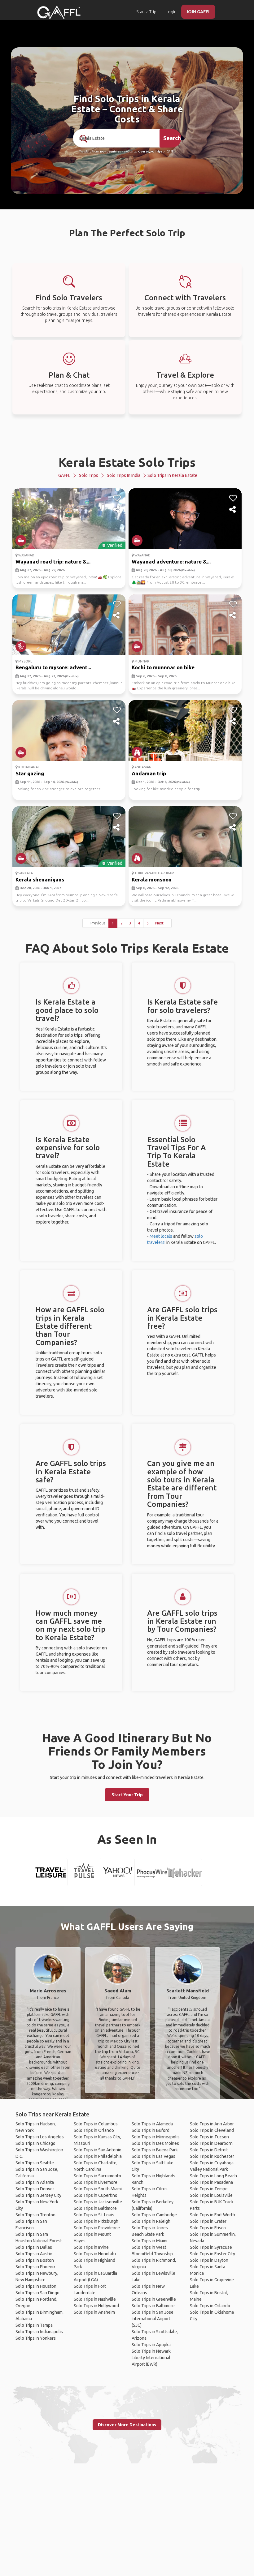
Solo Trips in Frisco (208, 2228)
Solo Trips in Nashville (95, 2299)
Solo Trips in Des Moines (155, 2143)
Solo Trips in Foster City (212, 2254)
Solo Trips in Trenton (35, 2215)
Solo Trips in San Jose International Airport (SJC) (153, 2319)
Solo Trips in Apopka (151, 2345)
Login (171, 12)
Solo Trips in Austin (34, 2254)
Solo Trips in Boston (35, 2260)
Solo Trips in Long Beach (213, 2176)
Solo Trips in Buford (151, 2130)
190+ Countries (110, 152)
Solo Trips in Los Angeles (40, 2137)
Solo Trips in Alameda (152, 2124)
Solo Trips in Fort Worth (212, 2215)
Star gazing (30, 773)
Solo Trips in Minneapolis (156, 2137)
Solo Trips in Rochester (212, 2156)
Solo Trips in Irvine (91, 2247)
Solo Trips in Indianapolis (39, 2332)
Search (172, 138)
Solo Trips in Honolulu (95, 2254)
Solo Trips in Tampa (34, 2325)
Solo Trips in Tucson (209, 2137)
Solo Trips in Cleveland (212, 2130)
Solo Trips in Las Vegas (153, 2156)
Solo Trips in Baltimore (95, 2208)
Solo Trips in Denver (35, 2189)
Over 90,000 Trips (150, 152)
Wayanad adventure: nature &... (171, 561)
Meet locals (161, 1236)
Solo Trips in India (124, 475)
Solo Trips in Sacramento (97, 2176)
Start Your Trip (127, 1795)
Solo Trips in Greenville (154, 2299)
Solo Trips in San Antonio (98, 2150)
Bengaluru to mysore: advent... (53, 667)
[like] (117, 498)
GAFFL (64, 475)
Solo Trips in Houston (36, 2286)
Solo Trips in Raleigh (151, 2221)
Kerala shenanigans (40, 879)
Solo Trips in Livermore (96, 2182)
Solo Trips (89, 475)
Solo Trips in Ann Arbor (212, 2124)
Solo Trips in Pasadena (211, 2182)
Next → (162, 923)
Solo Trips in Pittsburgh (96, 2221)
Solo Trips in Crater (208, 2221)
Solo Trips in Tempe (209, 2189)
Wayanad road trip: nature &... (53, 561)
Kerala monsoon (152, 879)
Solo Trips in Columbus (96, 2124)
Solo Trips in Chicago (35, 2143)
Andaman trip (149, 773)
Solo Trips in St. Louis (94, 2215)
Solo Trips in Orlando (94, 2130)
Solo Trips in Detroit (209, 2150)
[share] (117, 510)
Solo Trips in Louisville (211, 2195)
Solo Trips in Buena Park (155, 2150)
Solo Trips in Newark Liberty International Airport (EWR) (151, 2358)
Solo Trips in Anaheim (94, 2312)
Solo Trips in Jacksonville (98, 2202)
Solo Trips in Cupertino (96, 2195)
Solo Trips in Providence (97, 2228)
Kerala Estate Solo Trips (127, 462)
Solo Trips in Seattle (35, 2163)
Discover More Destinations (127, 2425)
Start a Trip (146, 12)
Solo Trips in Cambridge (154, 2215)
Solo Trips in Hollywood (96, 2306)
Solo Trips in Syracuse (211, 2247)
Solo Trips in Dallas (34, 2247)
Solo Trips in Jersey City (38, 2195)
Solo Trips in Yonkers (36, 2338)
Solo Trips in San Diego (37, 2293)
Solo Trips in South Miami (98, 2189)
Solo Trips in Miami (149, 2241)
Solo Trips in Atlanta (35, 2182)
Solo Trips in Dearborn (211, 2143)
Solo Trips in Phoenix (35, 2267)
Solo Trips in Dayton (209, 2260)
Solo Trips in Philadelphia (98, 2156)
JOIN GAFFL (198, 12)
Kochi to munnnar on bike (163, 667)
